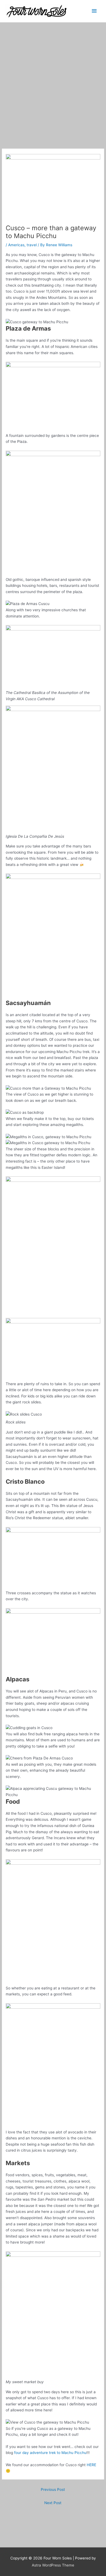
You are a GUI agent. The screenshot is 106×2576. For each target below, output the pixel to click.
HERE (91, 2465)
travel (32, 245)
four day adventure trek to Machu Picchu (50, 2453)
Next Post (53, 2503)
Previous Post (53, 2489)
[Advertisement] (53, 78)
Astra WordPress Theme (53, 2565)
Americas (16, 245)
